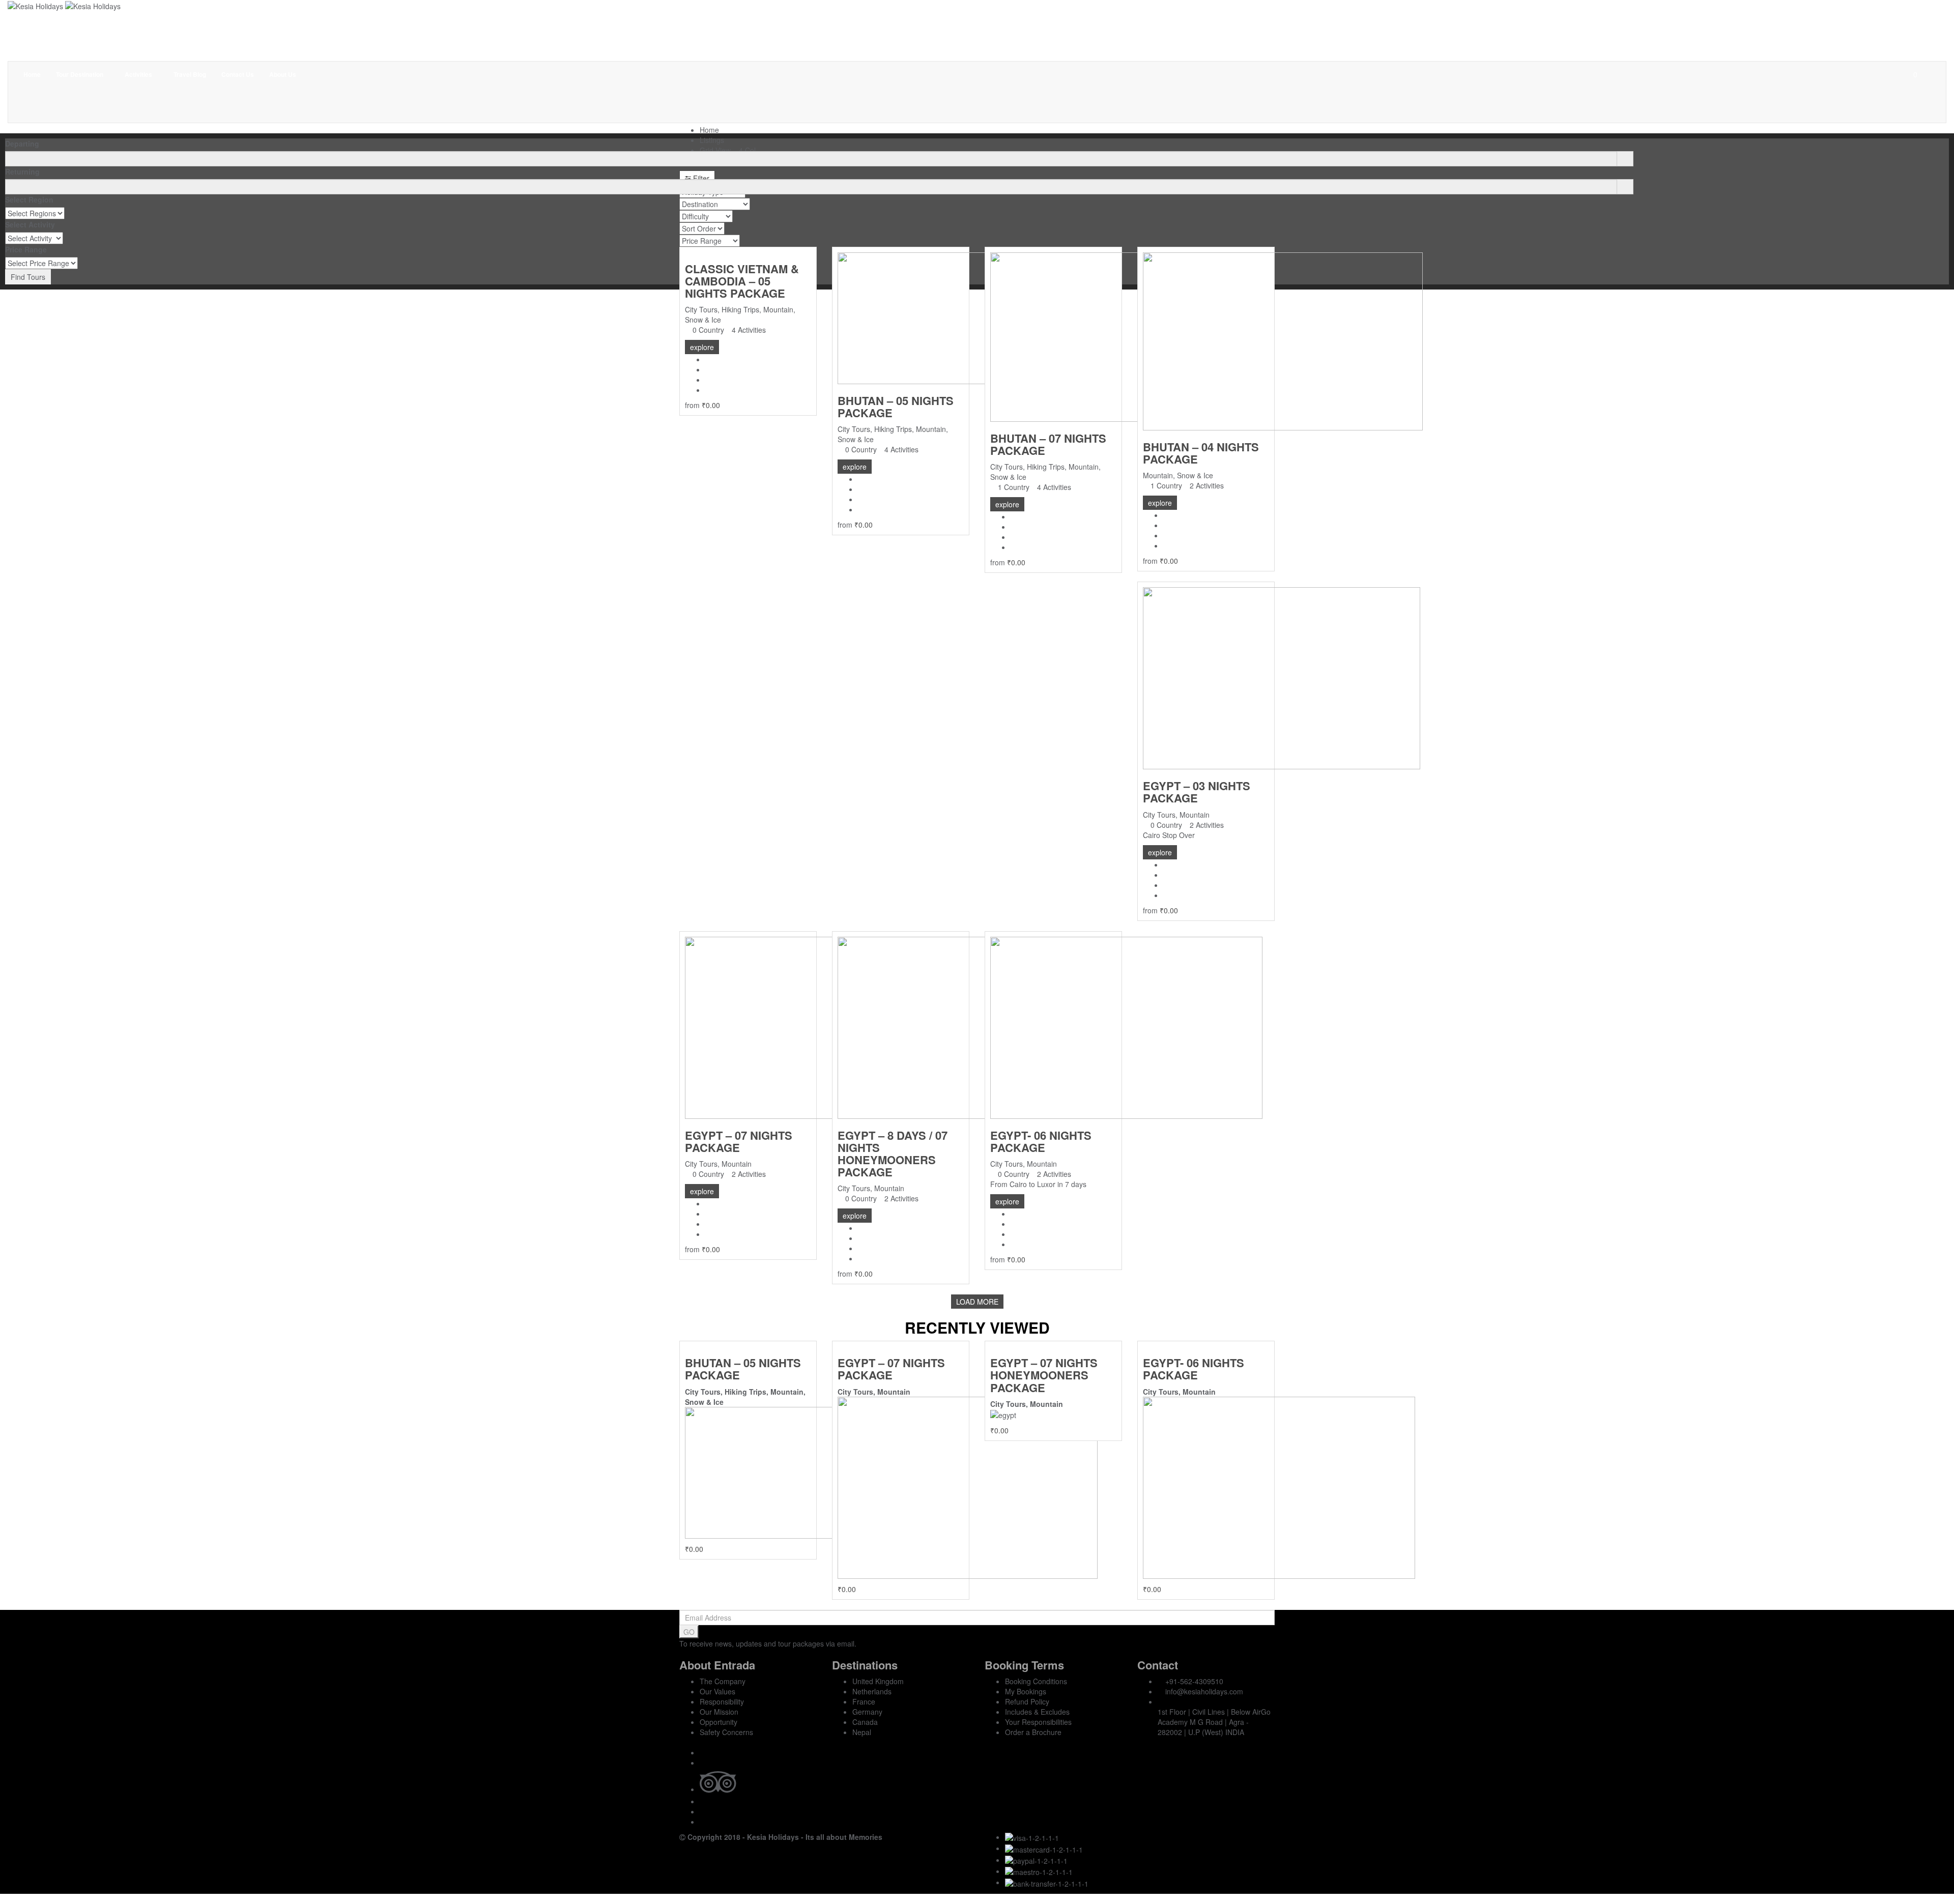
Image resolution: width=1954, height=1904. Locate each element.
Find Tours (28, 277)
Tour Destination (80, 74)
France (864, 1701)
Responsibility (722, 1701)
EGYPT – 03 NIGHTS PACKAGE (1197, 792)
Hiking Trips (740, 309)
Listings (712, 140)
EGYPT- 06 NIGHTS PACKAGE (1041, 1141)
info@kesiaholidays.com (1204, 1691)
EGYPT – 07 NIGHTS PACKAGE (739, 1141)
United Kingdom (878, 1681)
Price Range (26, 249)
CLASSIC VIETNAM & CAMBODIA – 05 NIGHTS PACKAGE (742, 281)
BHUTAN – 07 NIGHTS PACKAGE (1048, 444)
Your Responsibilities (1038, 1722)
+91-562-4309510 (1194, 1681)
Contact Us (238, 74)
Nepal (862, 1732)
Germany (867, 1712)
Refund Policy (1027, 1701)
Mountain (778, 309)
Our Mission (719, 1712)
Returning (22, 171)
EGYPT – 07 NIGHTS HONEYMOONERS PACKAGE (1044, 1375)
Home (32, 74)
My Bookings (1026, 1691)
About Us (283, 74)
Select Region (29, 199)
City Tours (701, 309)
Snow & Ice (703, 320)
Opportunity (719, 1722)
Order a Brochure (1033, 1732)
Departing (22, 143)
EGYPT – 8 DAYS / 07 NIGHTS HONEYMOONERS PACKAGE (893, 1154)
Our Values (717, 1691)
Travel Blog (190, 74)
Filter (700, 178)
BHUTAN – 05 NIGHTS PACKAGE (896, 407)
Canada (865, 1722)
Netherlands (872, 1691)
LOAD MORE (977, 1302)
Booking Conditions (1036, 1681)
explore (702, 347)
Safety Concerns (726, 1732)
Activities (139, 74)
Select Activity (30, 224)
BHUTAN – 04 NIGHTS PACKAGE (1201, 453)
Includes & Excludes (1037, 1712)
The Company (723, 1681)
